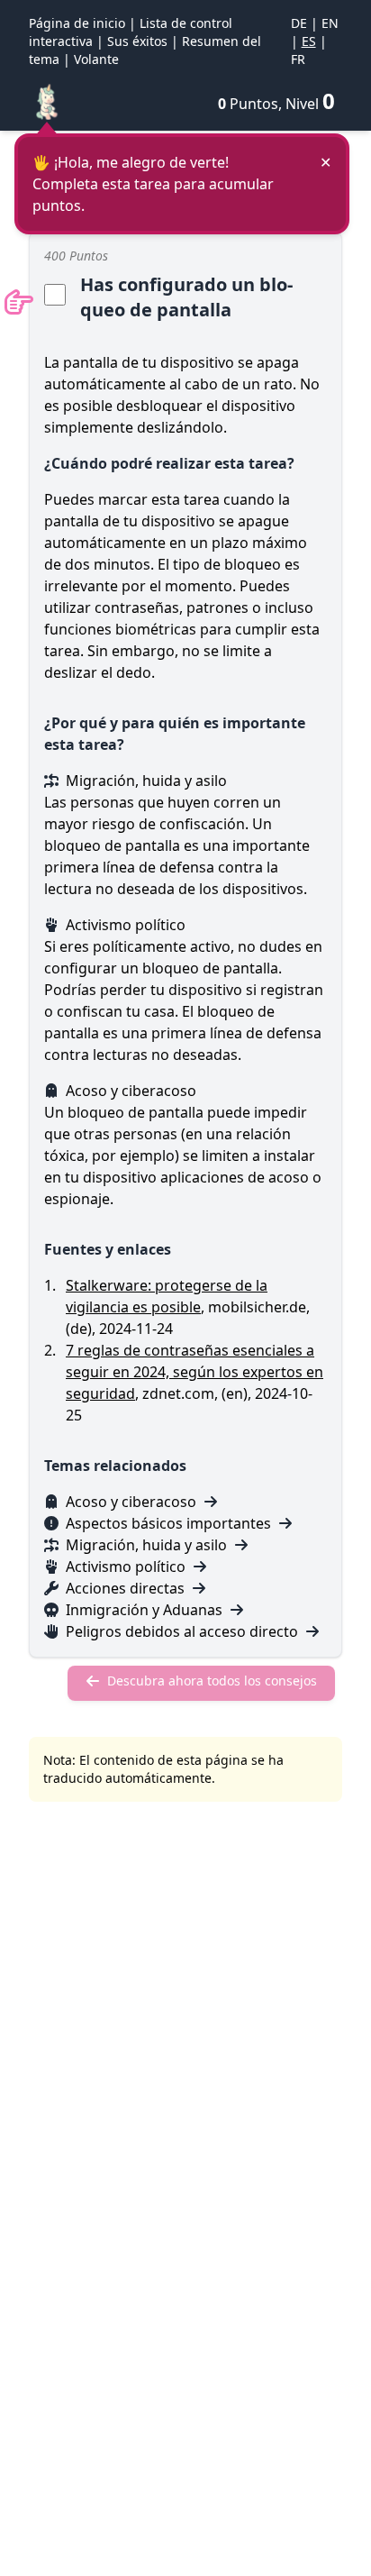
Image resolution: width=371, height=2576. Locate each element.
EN (330, 23)
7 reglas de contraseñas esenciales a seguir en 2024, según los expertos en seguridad (195, 1372)
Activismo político (126, 1567)
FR (298, 59)
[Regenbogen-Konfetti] (47, 101)
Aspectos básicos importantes (168, 1523)
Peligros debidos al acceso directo (182, 1631)
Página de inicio (77, 23)
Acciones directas (125, 1588)
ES (309, 41)
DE (299, 23)
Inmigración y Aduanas (144, 1610)
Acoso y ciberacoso (131, 1502)
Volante (96, 59)
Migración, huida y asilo (146, 1545)
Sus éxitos (137, 41)
